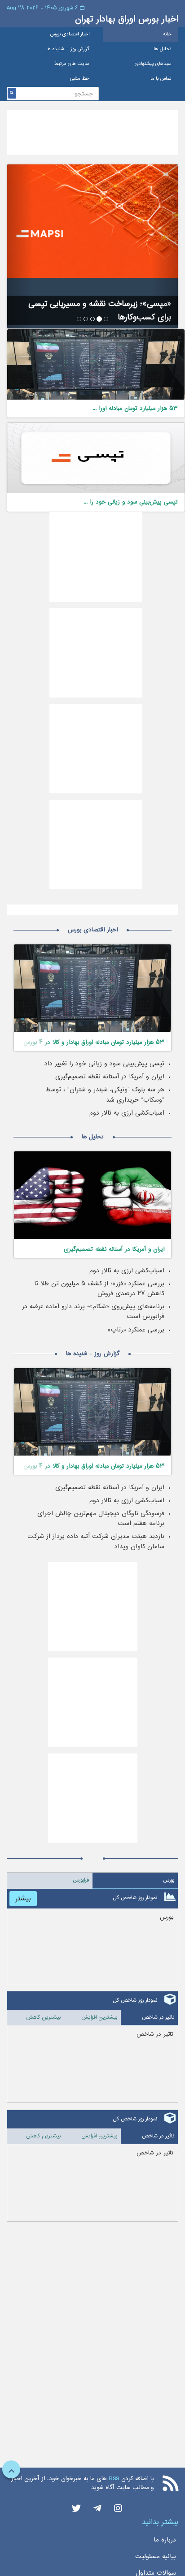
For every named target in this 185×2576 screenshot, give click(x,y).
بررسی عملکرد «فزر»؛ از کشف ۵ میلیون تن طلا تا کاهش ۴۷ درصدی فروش (99, 1288)
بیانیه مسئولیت (156, 2556)
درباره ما (165, 2540)
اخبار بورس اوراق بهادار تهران (127, 19)
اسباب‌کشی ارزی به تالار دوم (127, 1113)
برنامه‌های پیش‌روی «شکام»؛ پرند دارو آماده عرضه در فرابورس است (93, 1311)
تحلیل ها (163, 49)
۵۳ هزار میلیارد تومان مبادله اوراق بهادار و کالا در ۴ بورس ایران (94, 1044)
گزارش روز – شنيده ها (68, 49)
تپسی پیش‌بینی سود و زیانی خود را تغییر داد (104, 1064)
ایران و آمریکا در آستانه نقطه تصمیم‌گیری (110, 1077)
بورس (169, 1880)
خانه (167, 34)
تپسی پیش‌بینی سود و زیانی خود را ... (131, 502)
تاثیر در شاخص (158, 2017)
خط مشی (80, 79)
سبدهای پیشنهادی (153, 64)
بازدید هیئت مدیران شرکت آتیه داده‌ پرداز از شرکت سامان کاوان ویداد (96, 1541)
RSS (114, 2479)
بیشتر (23, 1898)
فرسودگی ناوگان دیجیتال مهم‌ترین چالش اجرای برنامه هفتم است (101, 1518)
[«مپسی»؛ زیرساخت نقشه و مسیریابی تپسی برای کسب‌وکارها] (92, 221)
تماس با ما (161, 79)
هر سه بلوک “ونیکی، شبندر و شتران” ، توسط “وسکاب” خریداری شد (105, 1094)
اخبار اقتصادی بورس (70, 34)
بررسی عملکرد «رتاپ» (136, 1330)
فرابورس (81, 1880)
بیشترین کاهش (43, 2017)
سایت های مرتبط (72, 64)
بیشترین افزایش (99, 2017)
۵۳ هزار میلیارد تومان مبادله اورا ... (135, 408)
